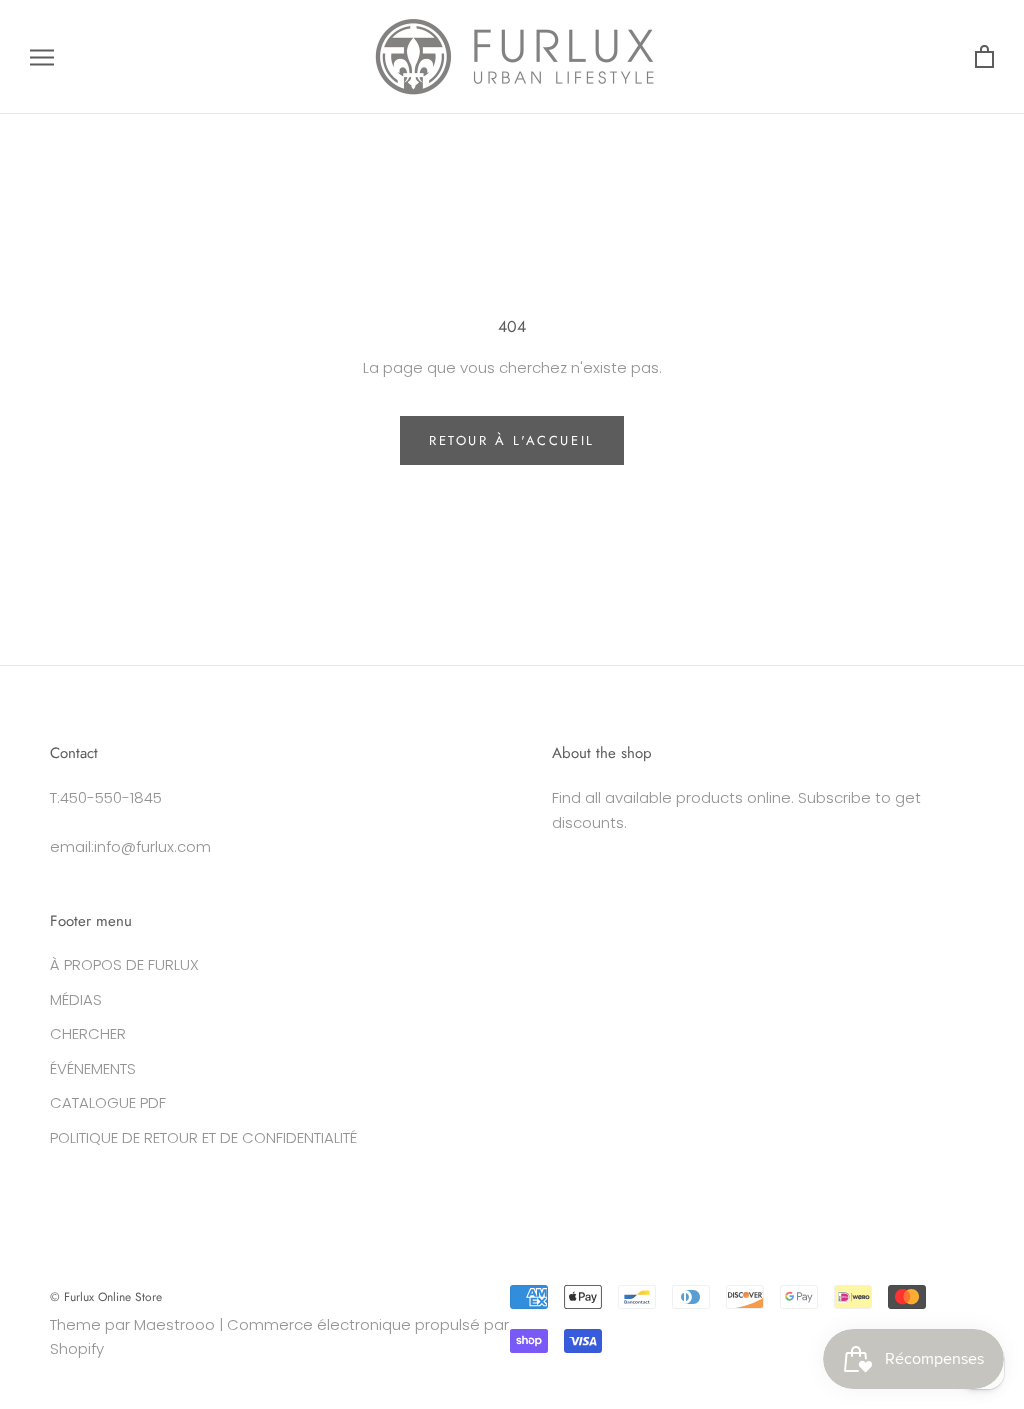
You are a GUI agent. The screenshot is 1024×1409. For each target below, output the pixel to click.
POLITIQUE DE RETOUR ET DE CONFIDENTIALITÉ (203, 1137)
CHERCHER (88, 1033)
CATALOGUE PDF (108, 1102)
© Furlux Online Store (106, 1297)
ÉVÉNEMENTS (93, 1068)
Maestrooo (174, 1324)
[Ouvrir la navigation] (42, 56)
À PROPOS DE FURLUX (124, 964)
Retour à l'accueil (512, 440)
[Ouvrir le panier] (984, 57)
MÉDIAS (76, 999)
